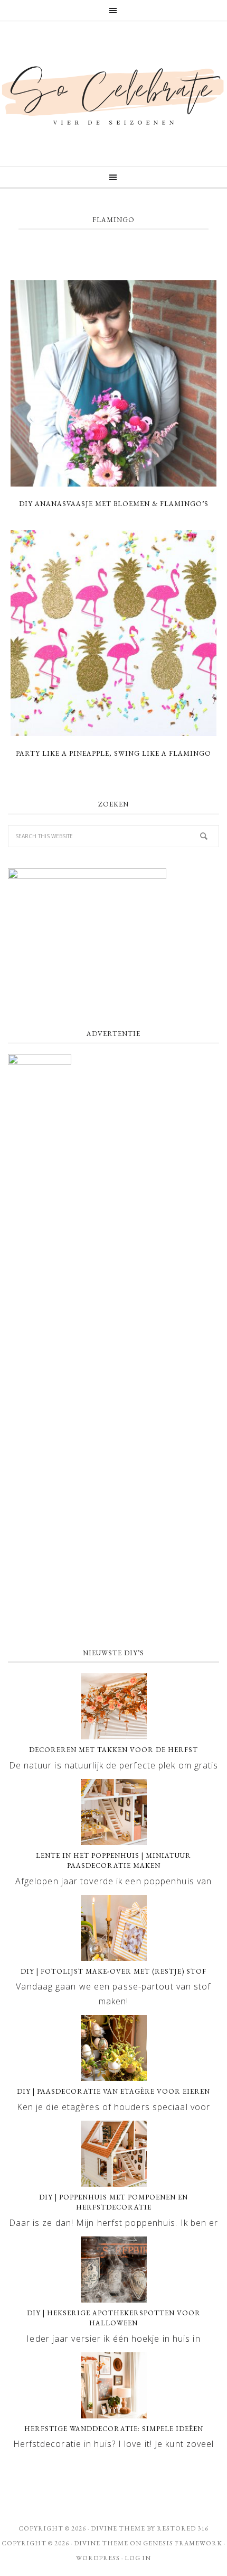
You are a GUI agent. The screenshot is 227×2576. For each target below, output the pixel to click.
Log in (138, 2558)
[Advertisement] (113, 1514)
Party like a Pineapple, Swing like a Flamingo (113, 753)
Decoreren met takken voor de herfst (113, 1750)
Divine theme (118, 2528)
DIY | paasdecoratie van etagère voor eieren (113, 2091)
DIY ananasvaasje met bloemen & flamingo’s (114, 504)
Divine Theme (101, 2543)
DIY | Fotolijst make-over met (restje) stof (113, 1971)
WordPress (98, 2558)
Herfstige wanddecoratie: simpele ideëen (114, 2429)
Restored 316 (183, 2528)
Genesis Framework (183, 2543)
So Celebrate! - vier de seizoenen (113, 94)
